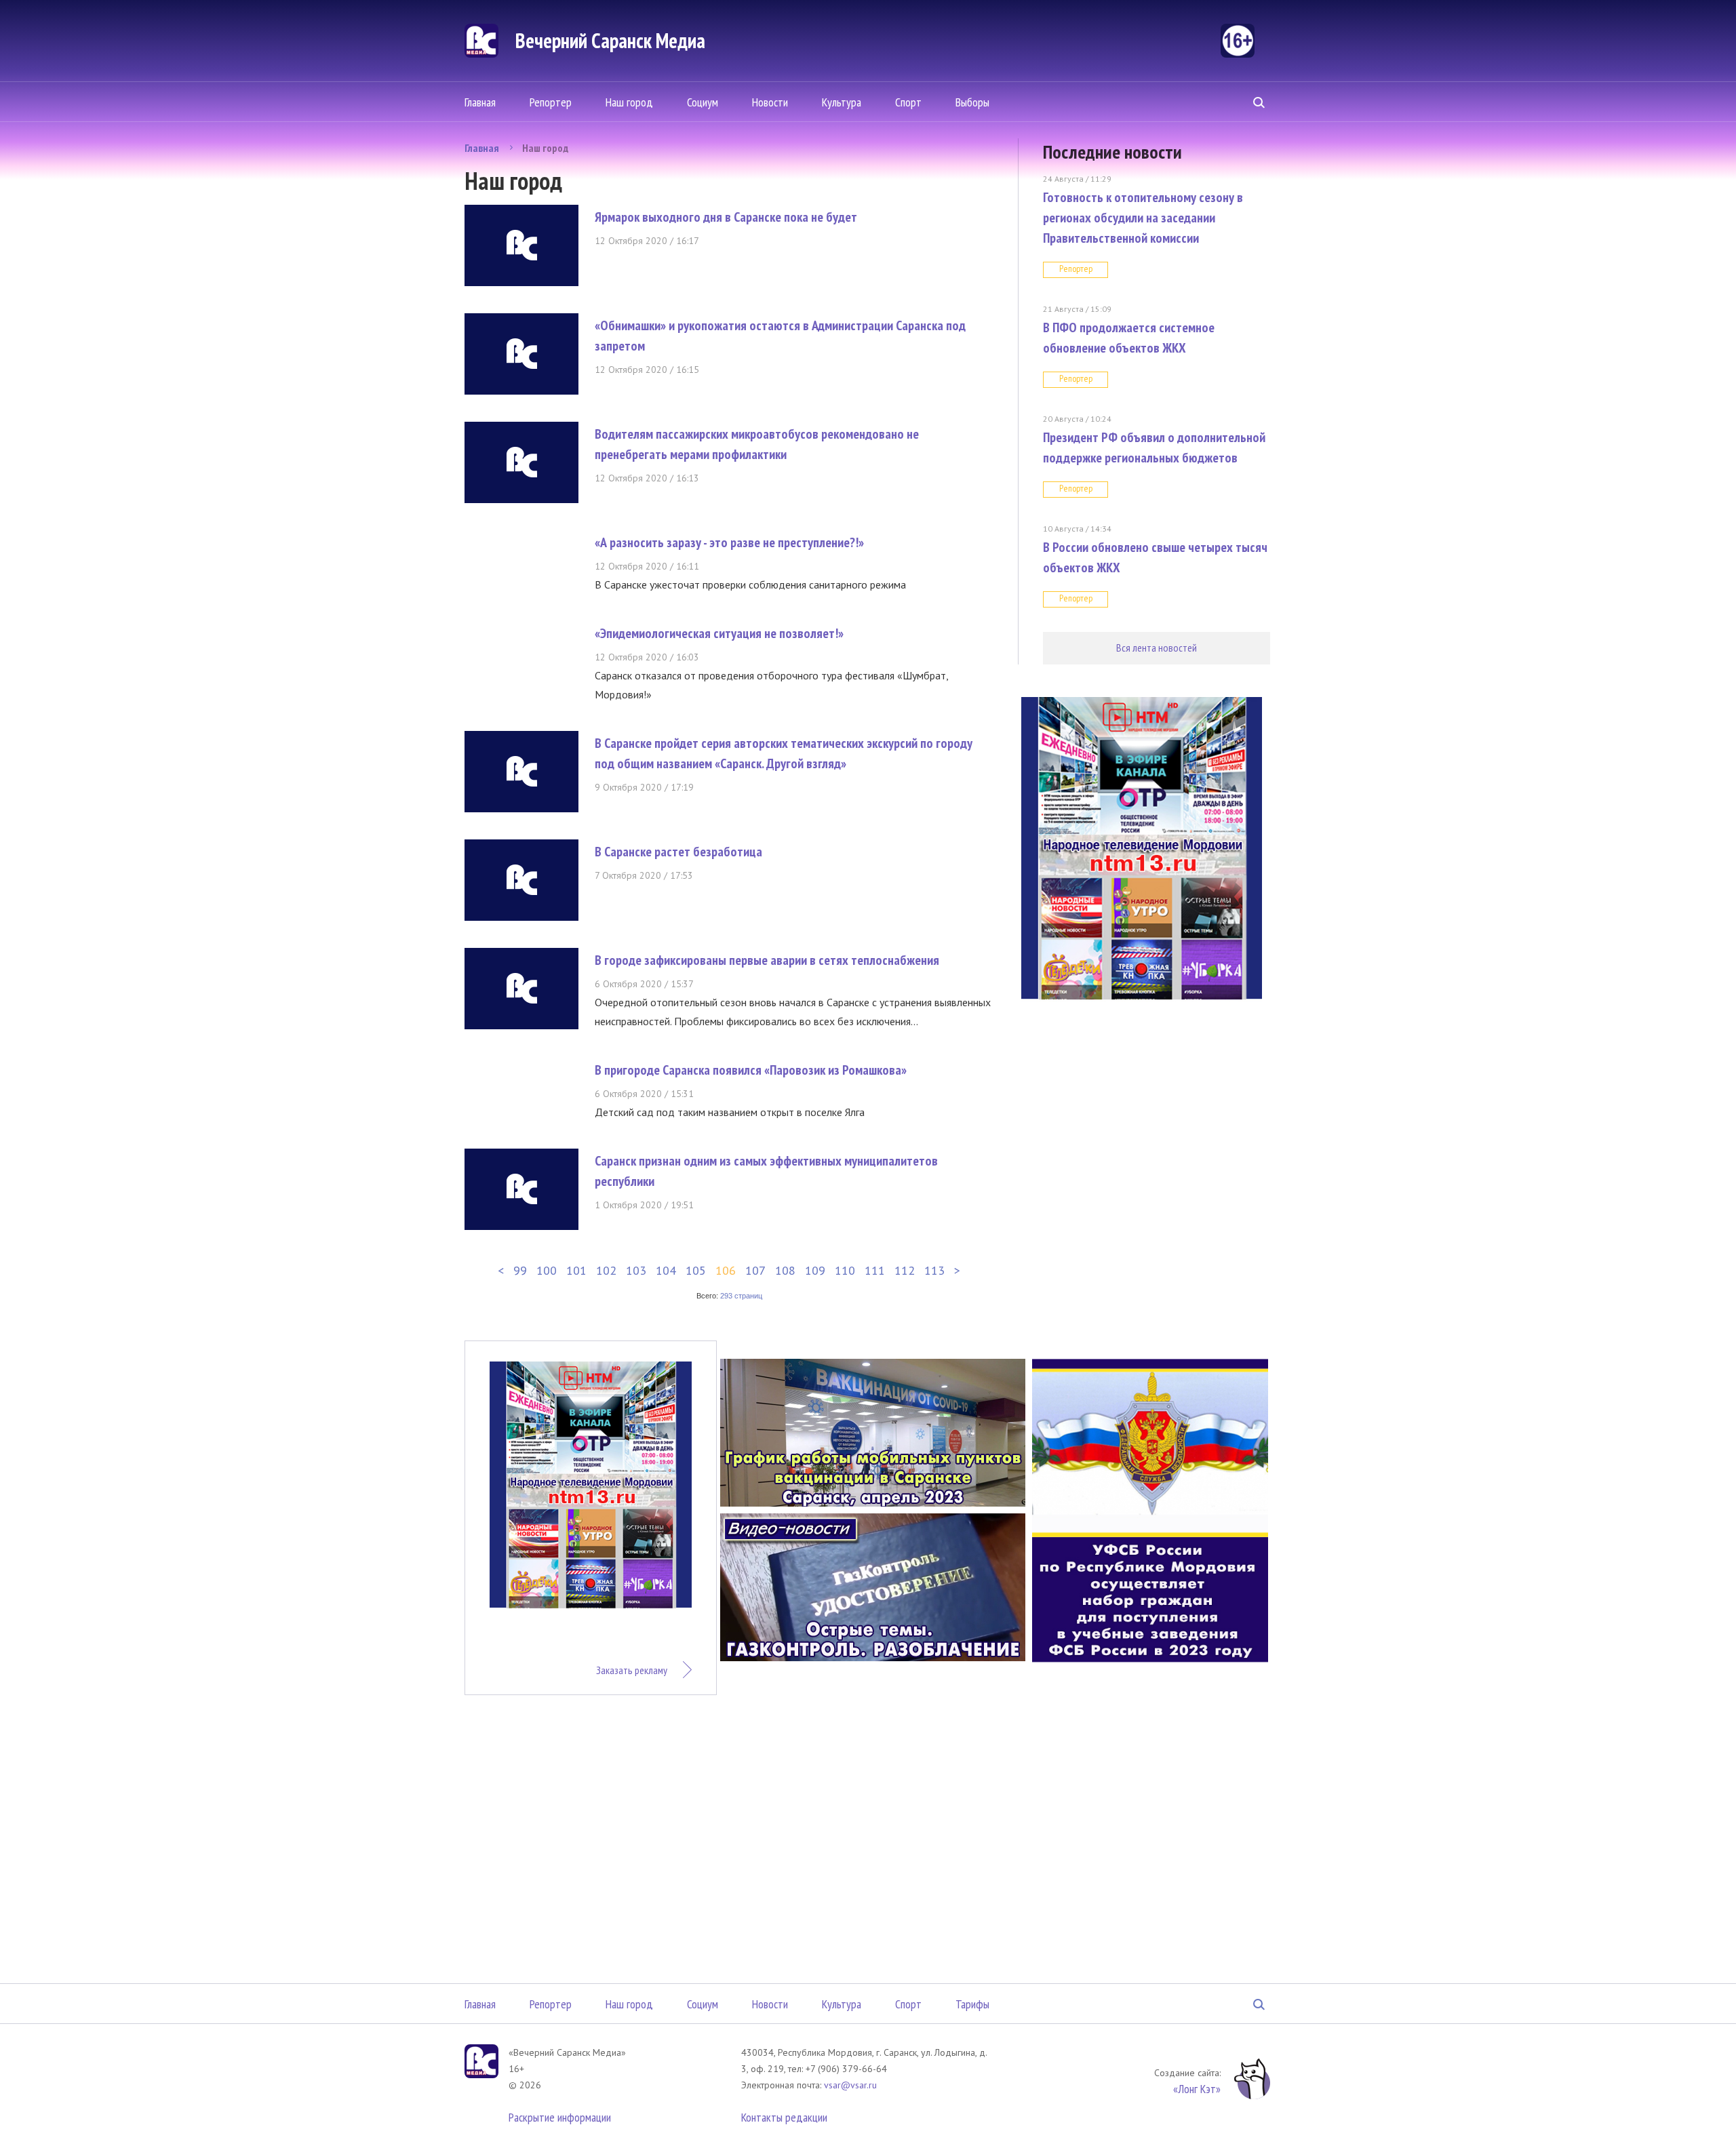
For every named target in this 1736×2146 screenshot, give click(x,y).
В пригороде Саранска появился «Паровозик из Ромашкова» (751, 1070)
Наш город (629, 102)
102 (606, 1270)
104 (666, 1270)
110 (845, 1270)
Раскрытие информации (560, 2117)
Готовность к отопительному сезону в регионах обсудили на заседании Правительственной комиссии (1143, 218)
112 (905, 1270)
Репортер (551, 102)
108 (785, 1270)
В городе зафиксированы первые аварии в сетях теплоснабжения (767, 960)
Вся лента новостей (1157, 648)
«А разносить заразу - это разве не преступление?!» (729, 542)
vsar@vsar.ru (850, 2085)
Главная (480, 102)
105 (696, 1270)
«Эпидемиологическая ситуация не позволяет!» (719, 633)
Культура (842, 102)
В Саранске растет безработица (678, 852)
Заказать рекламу (632, 1670)
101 (576, 1270)
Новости (770, 102)
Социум (703, 102)
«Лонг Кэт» (1197, 2089)
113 (934, 1270)
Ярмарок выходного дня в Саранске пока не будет (726, 217)
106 (726, 1270)
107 (755, 1270)
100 (547, 1270)
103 (636, 1270)
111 (875, 1270)
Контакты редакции (784, 2117)
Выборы (972, 102)
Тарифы (972, 2004)
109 (815, 1270)
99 (520, 1270)
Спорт (908, 102)
